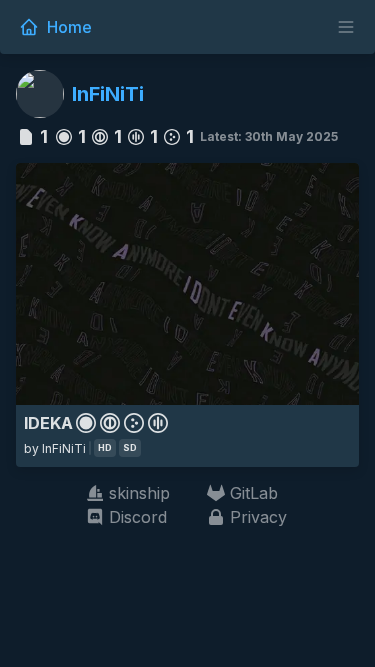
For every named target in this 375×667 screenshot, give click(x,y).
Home (69, 27)
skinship (139, 493)
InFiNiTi (108, 94)
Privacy (258, 517)
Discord (138, 517)
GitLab (254, 493)
